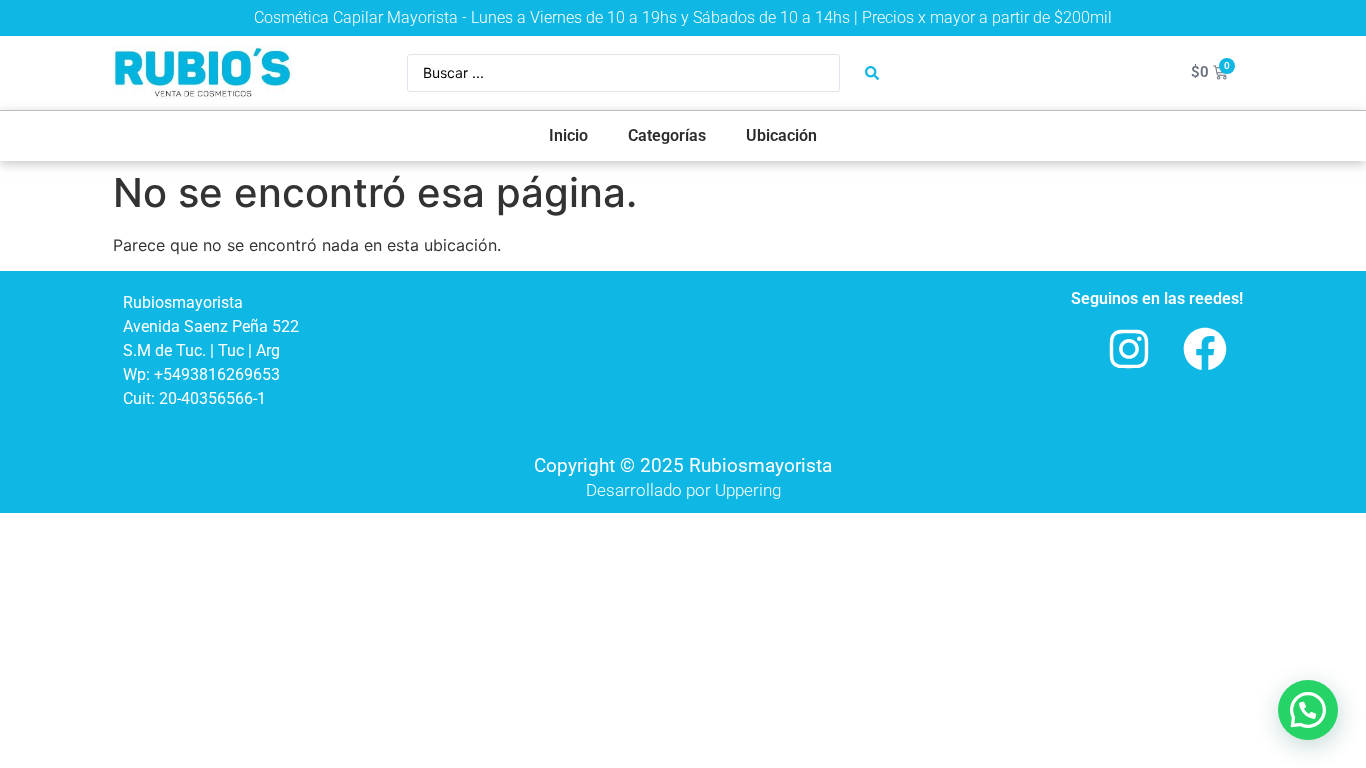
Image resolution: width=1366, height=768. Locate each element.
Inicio (568, 135)
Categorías (667, 135)
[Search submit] (872, 73)
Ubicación (781, 135)
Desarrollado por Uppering (683, 490)
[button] (1308, 710)
